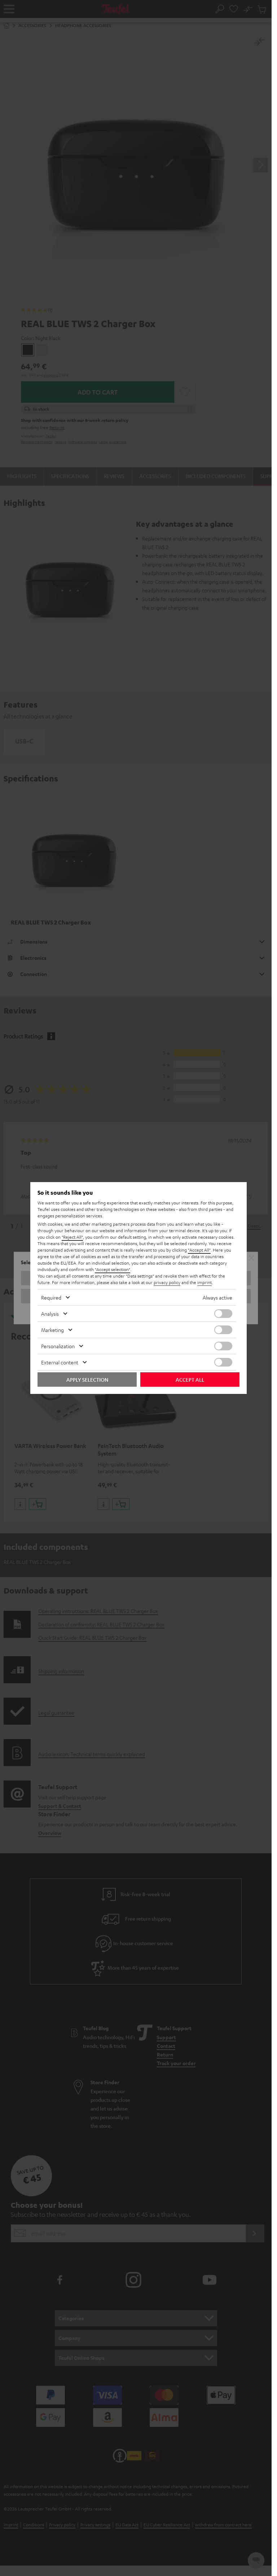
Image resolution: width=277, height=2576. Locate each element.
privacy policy (167, 1282)
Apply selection (87, 1380)
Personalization (58, 1346)
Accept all (190, 1380)
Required (51, 1297)
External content (60, 1362)
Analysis (50, 1314)
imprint (205, 1282)
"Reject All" (72, 1237)
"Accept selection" (113, 1269)
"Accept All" (199, 1250)
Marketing (52, 1330)
